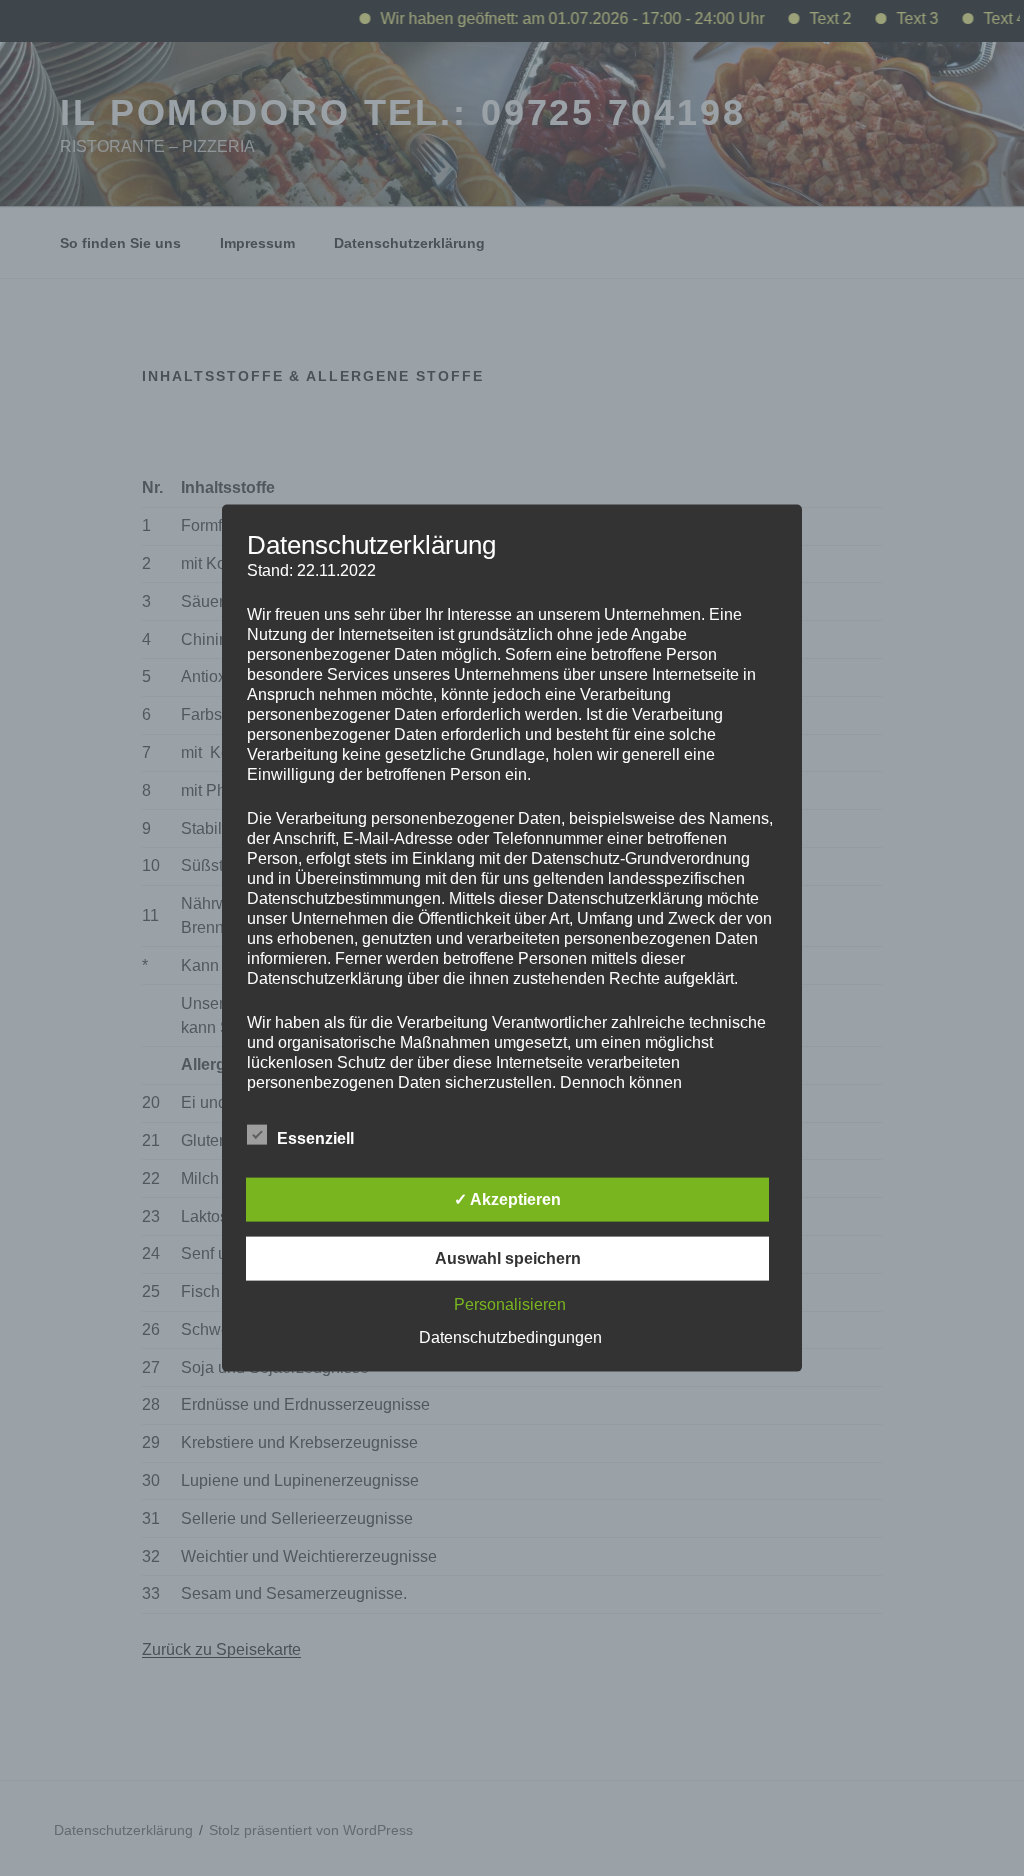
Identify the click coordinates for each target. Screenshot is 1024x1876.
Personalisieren (510, 1303)
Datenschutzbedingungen (510, 1336)
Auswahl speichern (508, 1257)
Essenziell (315, 1137)
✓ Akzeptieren (507, 1198)
